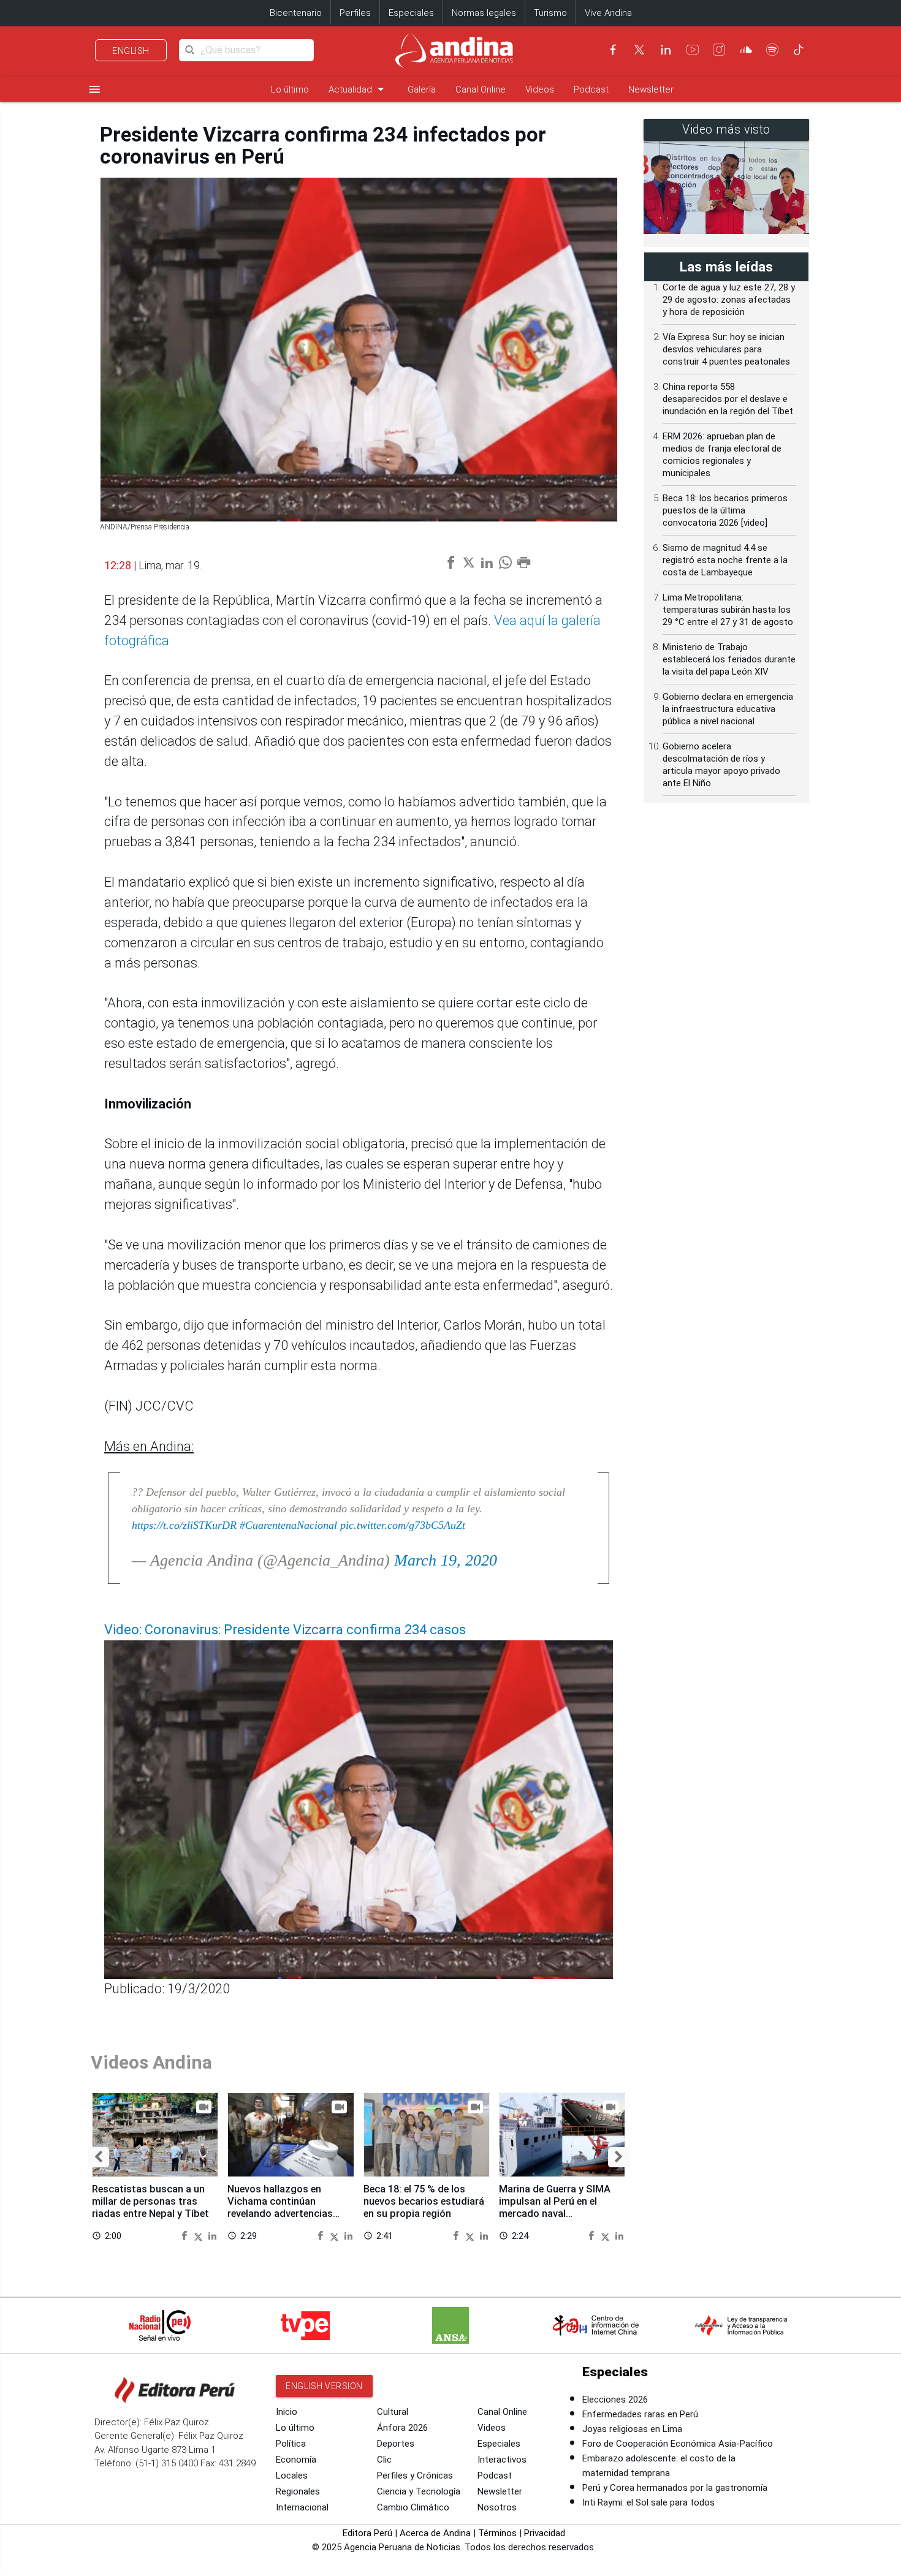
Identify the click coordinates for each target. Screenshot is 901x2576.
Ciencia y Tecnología (419, 2491)
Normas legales (484, 13)
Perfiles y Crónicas (415, 2476)
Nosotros (497, 2507)
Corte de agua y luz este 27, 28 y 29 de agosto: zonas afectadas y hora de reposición (729, 300)
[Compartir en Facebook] (186, 2235)
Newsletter (651, 89)
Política (291, 2444)
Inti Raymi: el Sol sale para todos (648, 2502)
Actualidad (358, 89)
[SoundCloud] (746, 50)
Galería (422, 89)
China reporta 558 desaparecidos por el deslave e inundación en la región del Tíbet (728, 399)
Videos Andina (151, 2062)
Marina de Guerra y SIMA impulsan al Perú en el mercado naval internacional (555, 2207)
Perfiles (355, 13)
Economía (296, 2460)
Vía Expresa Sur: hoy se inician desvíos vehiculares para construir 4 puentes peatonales (726, 349)
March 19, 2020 (446, 1560)
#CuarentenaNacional (288, 1525)
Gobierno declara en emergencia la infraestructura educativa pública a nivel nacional (728, 709)
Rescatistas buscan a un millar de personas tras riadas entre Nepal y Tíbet (150, 2201)
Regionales (298, 2491)
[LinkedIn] (666, 50)
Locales (292, 2476)
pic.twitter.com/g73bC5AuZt (403, 1525)
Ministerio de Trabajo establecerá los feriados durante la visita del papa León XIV (729, 659)
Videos (540, 89)
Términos (497, 2533)
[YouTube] (693, 50)
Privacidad (545, 2533)
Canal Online (481, 89)
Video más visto (726, 130)
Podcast (591, 89)
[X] (639, 50)
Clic (384, 2460)
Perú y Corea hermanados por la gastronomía (675, 2488)
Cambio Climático (413, 2507)
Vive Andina (608, 13)
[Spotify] (772, 50)
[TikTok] (799, 50)
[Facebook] (613, 50)
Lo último (290, 89)
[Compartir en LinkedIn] (212, 2235)
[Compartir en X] (200, 2235)
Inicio (287, 2412)
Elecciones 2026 (615, 2400)
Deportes (396, 2444)
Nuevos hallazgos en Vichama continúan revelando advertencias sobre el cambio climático (287, 2207)
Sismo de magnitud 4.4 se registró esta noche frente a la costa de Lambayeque (725, 560)
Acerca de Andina (435, 2533)
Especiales (411, 13)
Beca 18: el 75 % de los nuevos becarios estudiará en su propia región (424, 2201)
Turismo (550, 13)
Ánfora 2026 (402, 2428)
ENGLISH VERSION (324, 2386)
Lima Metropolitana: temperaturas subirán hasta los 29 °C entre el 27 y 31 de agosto (728, 610)
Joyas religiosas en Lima (632, 2429)
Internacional (302, 2507)
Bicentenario (296, 13)
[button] (98, 2157)
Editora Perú (367, 2533)
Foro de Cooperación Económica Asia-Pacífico (678, 2444)
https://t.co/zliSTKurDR (184, 1525)
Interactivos (502, 2460)
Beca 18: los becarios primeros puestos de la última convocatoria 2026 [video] (725, 510)
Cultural (393, 2412)
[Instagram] (719, 50)
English (131, 51)
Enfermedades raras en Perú (640, 2414)
